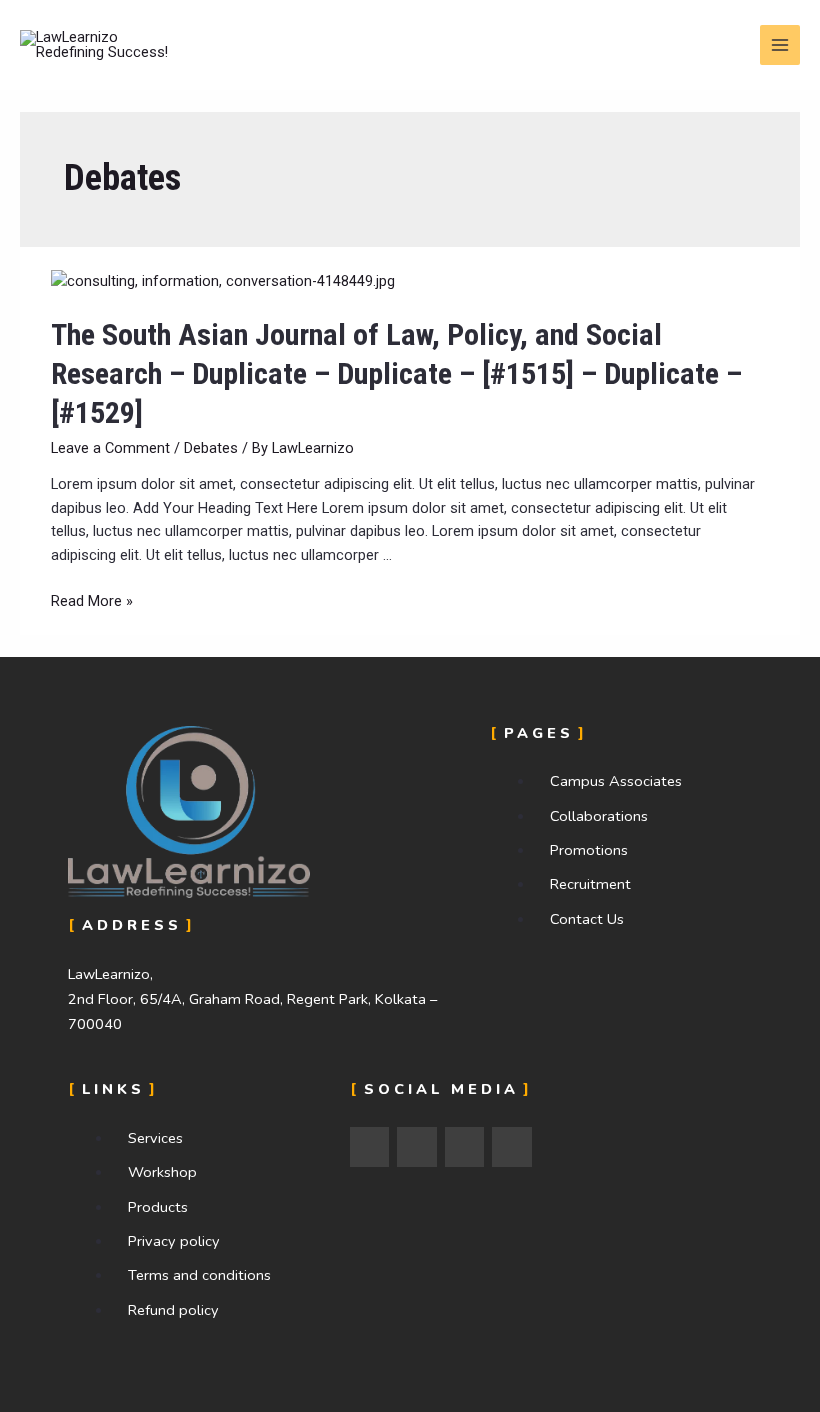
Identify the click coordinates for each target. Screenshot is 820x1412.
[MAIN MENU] (780, 45)
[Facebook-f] (370, 1147)
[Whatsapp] (512, 1147)
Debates (211, 448)
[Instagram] (417, 1147)
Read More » (92, 601)
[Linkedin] (465, 1147)
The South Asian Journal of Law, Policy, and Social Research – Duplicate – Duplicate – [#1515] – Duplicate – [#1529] (396, 373)
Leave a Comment (110, 448)
